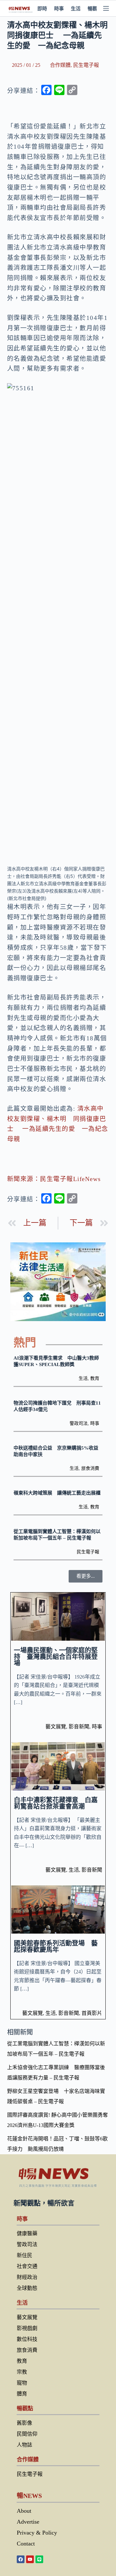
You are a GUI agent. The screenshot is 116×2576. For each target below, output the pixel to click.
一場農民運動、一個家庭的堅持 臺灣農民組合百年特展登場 (56, 1657)
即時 (42, 9)
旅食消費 (90, 1468)
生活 (76, 9)
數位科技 (27, 2339)
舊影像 (24, 2423)
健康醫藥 (27, 2233)
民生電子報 (86, 65)
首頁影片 (92, 2013)
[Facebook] (21, 2559)
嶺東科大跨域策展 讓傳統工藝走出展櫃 (57, 1493)
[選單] (106, 8)
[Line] (39, 2559)
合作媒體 (60, 65)
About (24, 2511)
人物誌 (24, 2445)
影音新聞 (79, 1727)
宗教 (22, 2372)
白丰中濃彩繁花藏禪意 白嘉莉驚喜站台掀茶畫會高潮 (56, 1803)
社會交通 (27, 2266)
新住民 (24, 2255)
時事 (59, 9)
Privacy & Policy (37, 2533)
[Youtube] (30, 2559)
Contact (26, 2544)
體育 (22, 2394)
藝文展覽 (56, 1727)
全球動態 (27, 2288)
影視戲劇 (27, 2328)
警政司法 (79, 1423)
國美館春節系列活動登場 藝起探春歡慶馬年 (56, 1946)
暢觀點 (95, 9)
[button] (86, 1576)
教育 (95, 1378)
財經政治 (27, 2277)
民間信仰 (27, 2434)
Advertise (28, 2522)
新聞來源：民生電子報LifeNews (54, 1179)
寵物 (22, 2383)
